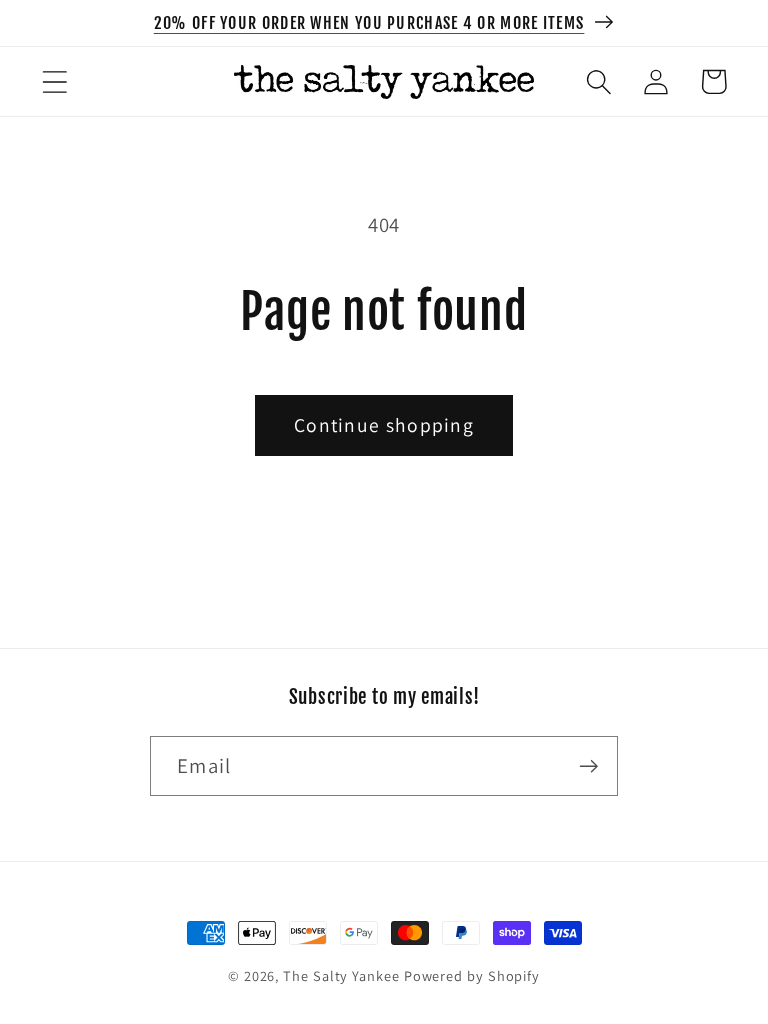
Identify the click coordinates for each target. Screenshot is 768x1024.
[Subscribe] (588, 766)
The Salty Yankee (341, 975)
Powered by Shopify (472, 975)
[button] (54, 81)
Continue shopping (384, 425)
